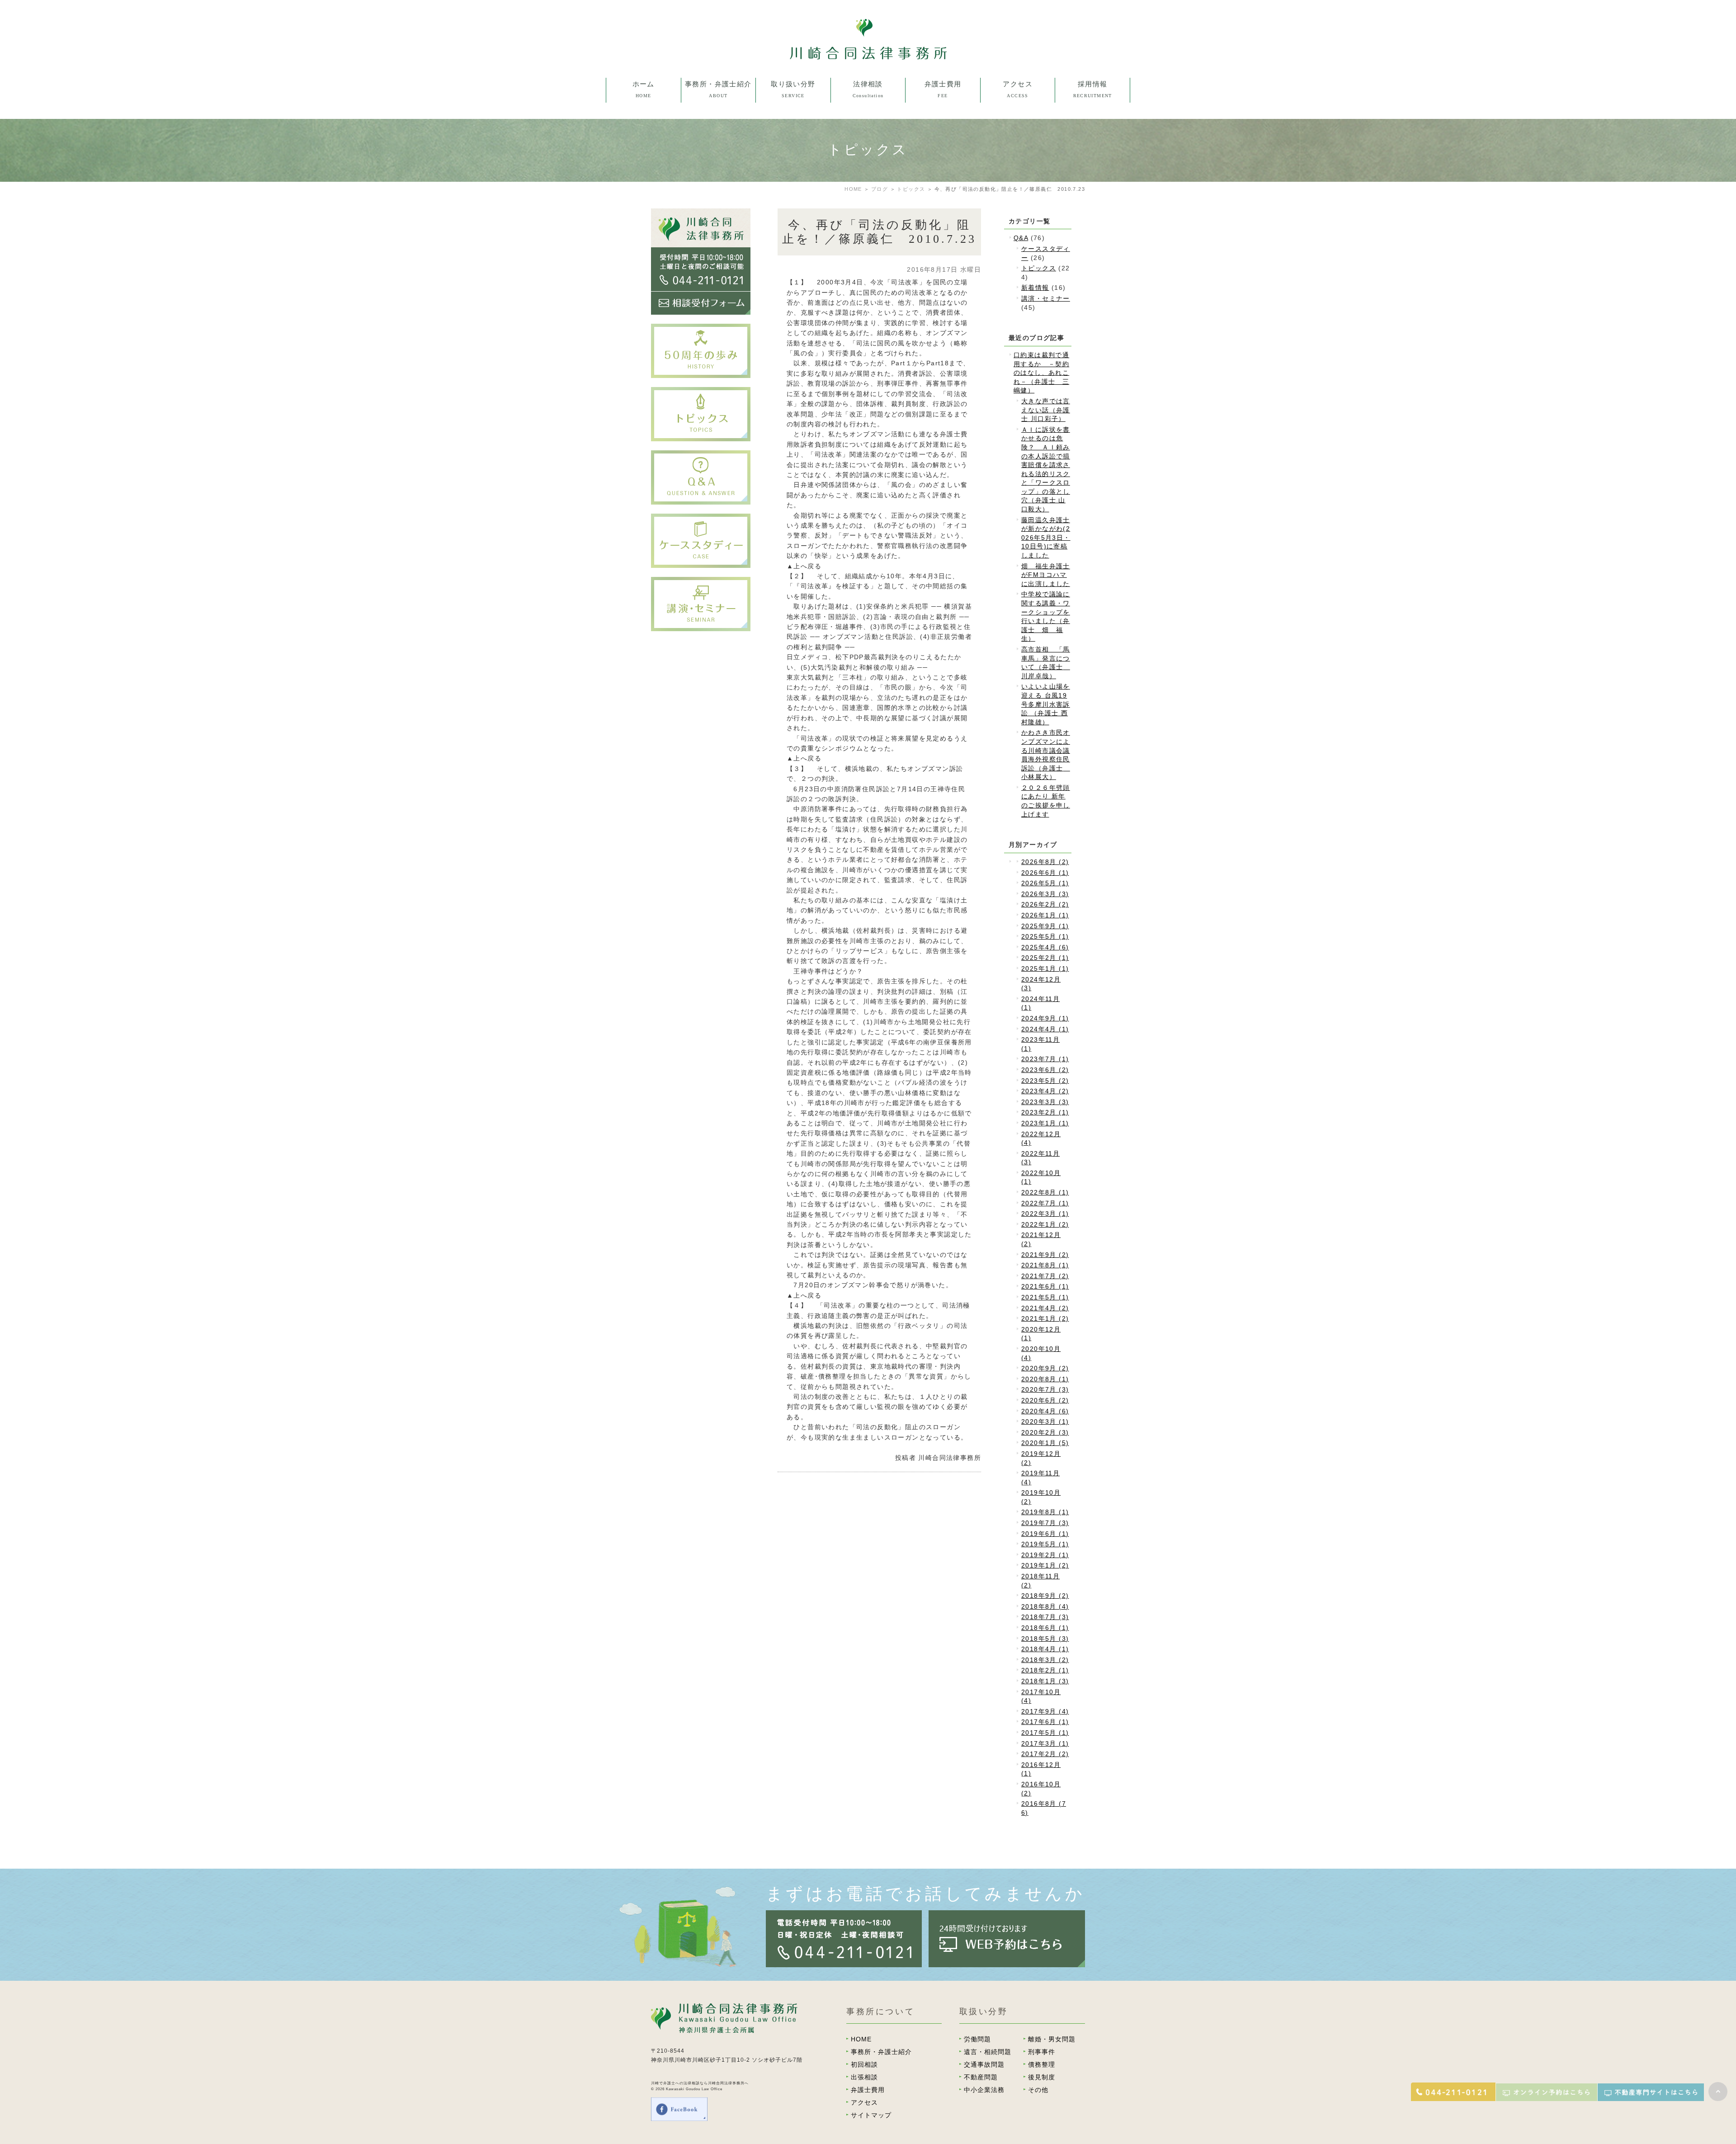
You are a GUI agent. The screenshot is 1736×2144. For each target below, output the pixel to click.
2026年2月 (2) (1045, 904)
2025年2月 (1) (1045, 958)
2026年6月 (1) (1045, 873)
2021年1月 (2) (1045, 1318)
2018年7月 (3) (1045, 1617)
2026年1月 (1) (1045, 915)
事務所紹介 (718, 109)
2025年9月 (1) (1045, 926)
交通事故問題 (793, 194)
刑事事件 (793, 177)
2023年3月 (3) (1045, 1102)
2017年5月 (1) (1045, 1733)
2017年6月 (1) (1045, 1722)
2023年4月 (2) (1045, 1091)
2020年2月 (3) (1045, 1432)
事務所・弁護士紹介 (881, 2052)
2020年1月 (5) (1045, 1443)
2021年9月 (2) (1045, 1255)
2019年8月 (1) (1045, 1512)
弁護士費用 (868, 2090)
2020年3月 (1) (1045, 1421)
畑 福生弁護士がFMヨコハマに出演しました (1046, 575)
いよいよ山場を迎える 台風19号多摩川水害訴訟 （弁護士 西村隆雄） (1046, 704)
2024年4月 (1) (1045, 1029)
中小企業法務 (793, 261)
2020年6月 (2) (1045, 1400)
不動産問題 (793, 227)
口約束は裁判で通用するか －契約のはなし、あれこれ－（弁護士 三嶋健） (1041, 373)
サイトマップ (871, 2115)
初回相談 (793, 109)
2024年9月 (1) (1045, 1018)
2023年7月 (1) (1045, 1059)
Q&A (1021, 238)
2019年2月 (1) (1045, 1555)
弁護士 (718, 126)
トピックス (911, 189)
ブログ (880, 189)
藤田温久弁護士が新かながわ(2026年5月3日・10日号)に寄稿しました (1046, 538)
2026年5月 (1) (1045, 883)
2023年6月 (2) (1045, 1070)
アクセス (864, 2102)
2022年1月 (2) (1045, 1224)
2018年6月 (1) (1045, 1628)
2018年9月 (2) (1045, 1596)
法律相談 (868, 109)
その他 (793, 278)
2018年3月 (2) (1045, 1660)
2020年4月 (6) (1045, 1411)
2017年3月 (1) (1045, 1743)
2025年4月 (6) (1045, 947)
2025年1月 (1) (1045, 968)
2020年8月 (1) (1045, 1379)
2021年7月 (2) (1045, 1276)
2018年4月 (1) (1045, 1649)
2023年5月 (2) (1045, 1081)
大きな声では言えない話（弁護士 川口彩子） (1046, 410)
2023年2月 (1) (1045, 1112)
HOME (853, 189)
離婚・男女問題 (793, 143)
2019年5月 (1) (1045, 1544)
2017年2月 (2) (1045, 1754)
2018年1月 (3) (1045, 1681)
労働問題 (793, 126)
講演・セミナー (1046, 298)
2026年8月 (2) (1045, 862)
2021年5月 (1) (1045, 1297)
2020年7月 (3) (1045, 1389)
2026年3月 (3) (1045, 894)
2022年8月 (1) (1045, 1192)
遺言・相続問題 (793, 160)
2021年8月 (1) (1045, 1265)
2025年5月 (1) (1045, 936)
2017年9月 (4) (1045, 1711)
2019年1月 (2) (1045, 1565)
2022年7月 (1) (1045, 1203)
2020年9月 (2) (1045, 1368)
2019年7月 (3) (1045, 1523)
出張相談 (868, 126)
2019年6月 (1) (1045, 1534)
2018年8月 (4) (1045, 1606)
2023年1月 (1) (1045, 1123)
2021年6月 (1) (1045, 1286)
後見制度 (793, 244)
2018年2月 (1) (1045, 1670)
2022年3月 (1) (1045, 1214)
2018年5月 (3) (1045, 1639)
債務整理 (793, 210)
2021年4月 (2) (1045, 1308)
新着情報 (1035, 288)
